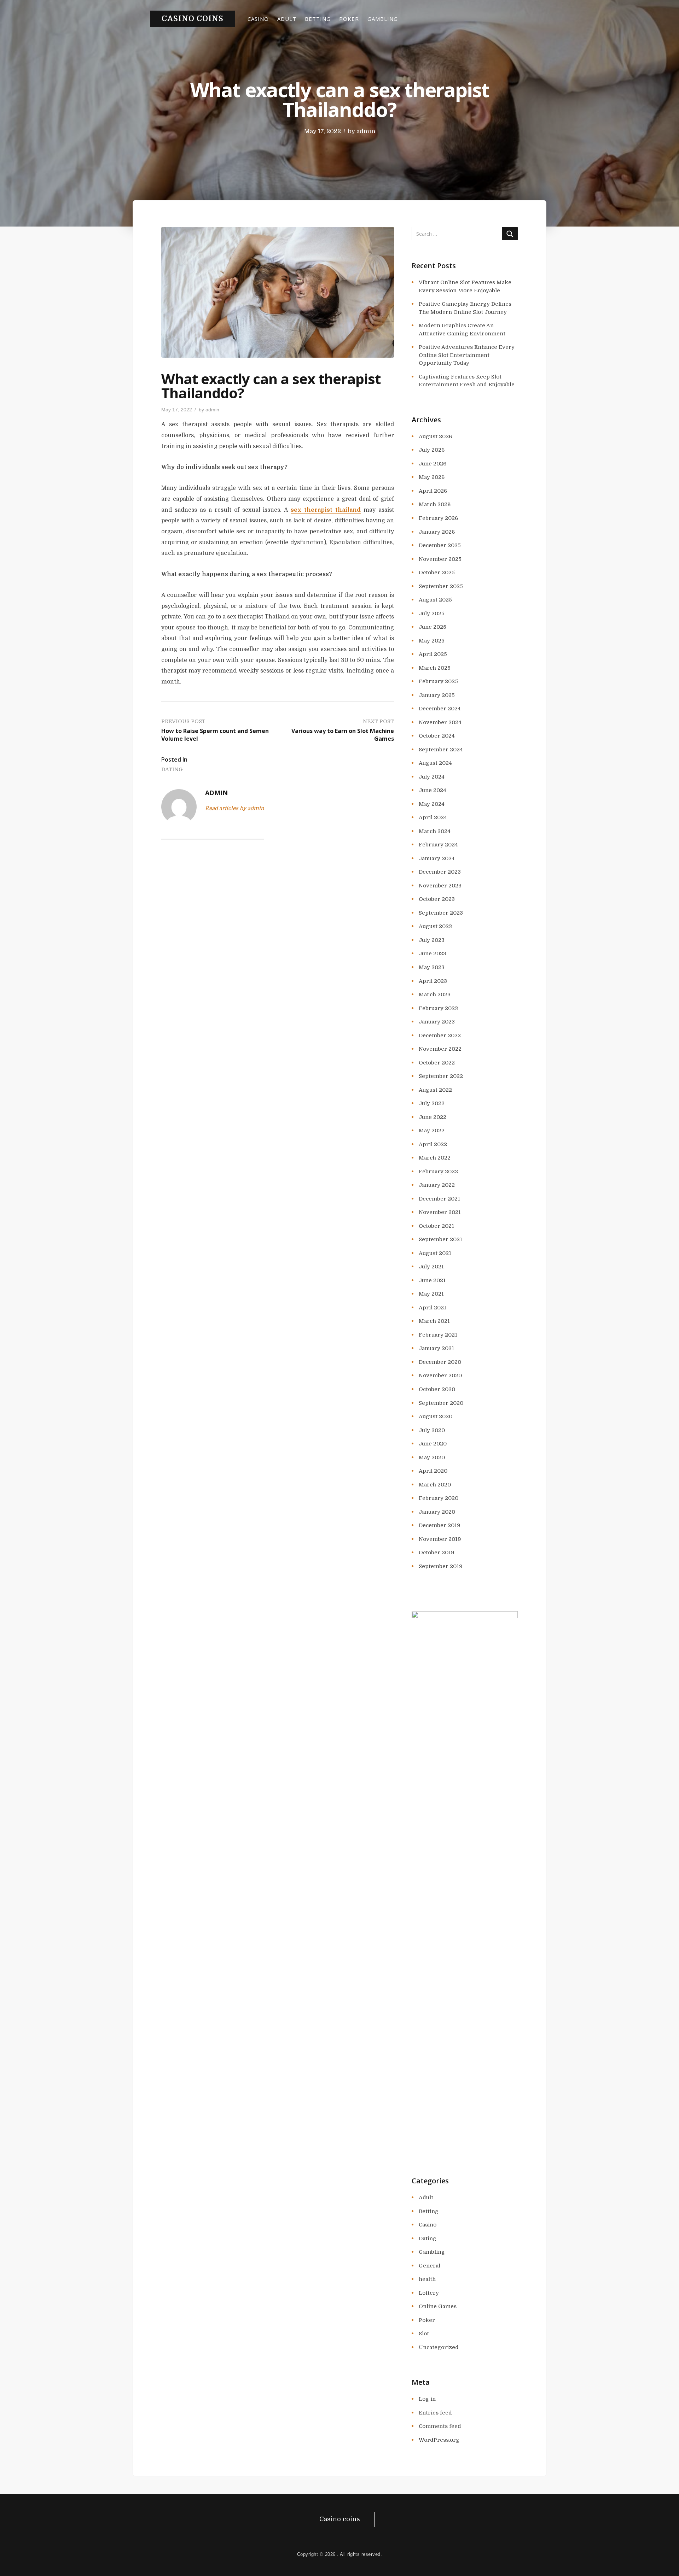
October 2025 (437, 573)
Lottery (429, 2293)
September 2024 (441, 750)
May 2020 (432, 1457)
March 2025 (435, 668)
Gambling (383, 19)
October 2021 (436, 1226)
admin (366, 131)
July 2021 (431, 1267)
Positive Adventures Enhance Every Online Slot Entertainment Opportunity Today (467, 355)
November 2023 (440, 886)
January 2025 (437, 695)
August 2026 (435, 436)
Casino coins (193, 19)
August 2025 (435, 600)
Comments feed (440, 2426)
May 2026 (432, 477)
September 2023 (441, 913)
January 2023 (437, 1022)
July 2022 (432, 1103)
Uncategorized (439, 2347)
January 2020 (437, 1512)
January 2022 (437, 1185)
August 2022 (435, 1090)
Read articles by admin (235, 808)
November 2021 (440, 1212)
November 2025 (440, 559)
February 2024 (438, 845)
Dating (172, 769)
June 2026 (433, 464)
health (427, 2279)
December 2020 (440, 1362)
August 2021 (435, 1253)
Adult (287, 19)
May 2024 (432, 804)
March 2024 (435, 831)
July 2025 (432, 614)
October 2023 (437, 899)
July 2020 (432, 1430)
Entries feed (435, 2413)
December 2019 (440, 1525)
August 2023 (435, 926)
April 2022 (433, 1144)
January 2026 (437, 532)
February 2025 (438, 681)
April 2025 (433, 654)
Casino (258, 19)
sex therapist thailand (326, 510)
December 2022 (440, 1035)
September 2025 (441, 586)
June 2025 (433, 627)
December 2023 (440, 872)
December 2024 (440, 709)
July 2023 (432, 940)
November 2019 (440, 1539)
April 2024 (433, 817)
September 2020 (441, 1403)
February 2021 (438, 1335)
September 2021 (440, 1239)
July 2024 (432, 777)
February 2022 (438, 1172)
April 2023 (433, 981)
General (430, 2266)
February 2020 (439, 1498)
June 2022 (433, 1117)
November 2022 (440, 1049)
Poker (349, 19)
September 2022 (441, 1076)
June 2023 (433, 953)
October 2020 (437, 1389)
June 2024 (433, 790)
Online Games (438, 2306)
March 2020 (435, 1485)
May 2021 (431, 1294)
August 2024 (435, 763)
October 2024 (437, 736)
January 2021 (436, 1348)
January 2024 (437, 858)
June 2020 (433, 1444)
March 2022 (435, 1158)
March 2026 (435, 504)
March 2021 (434, 1321)
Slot (424, 2334)
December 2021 (439, 1199)
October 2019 (437, 1553)
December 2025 (440, 545)
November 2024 (440, 722)
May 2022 (432, 1131)
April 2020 (433, 1471)
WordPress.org (439, 2440)
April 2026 (433, 491)
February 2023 (438, 1008)
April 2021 (433, 1308)
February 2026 (438, 518)
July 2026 (432, 450)
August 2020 (436, 1416)
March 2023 (435, 994)
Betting (318, 19)
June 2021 (432, 1280)
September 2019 (441, 1566)
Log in (427, 2399)
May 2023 (432, 967)
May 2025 (432, 641)
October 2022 (437, 1063)
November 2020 (440, 1375)
